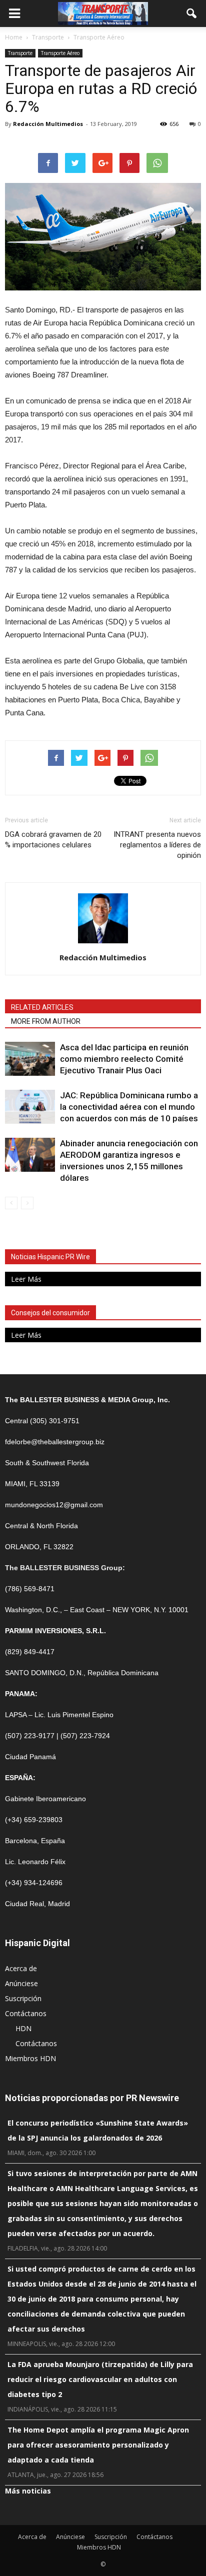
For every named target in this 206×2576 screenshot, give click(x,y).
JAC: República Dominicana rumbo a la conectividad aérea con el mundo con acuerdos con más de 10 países (129, 1107)
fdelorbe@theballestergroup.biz (55, 1442)
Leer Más (26, 1279)
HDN (23, 2028)
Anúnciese (21, 1983)
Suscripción (23, 1998)
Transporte (20, 53)
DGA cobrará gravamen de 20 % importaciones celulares (53, 840)
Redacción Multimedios (48, 124)
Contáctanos (26, 2013)
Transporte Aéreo (60, 53)
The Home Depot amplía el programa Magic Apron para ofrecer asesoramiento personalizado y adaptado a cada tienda (98, 2445)
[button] (192, 13)
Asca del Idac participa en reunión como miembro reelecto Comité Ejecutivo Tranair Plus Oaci (124, 1059)
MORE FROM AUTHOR (46, 1021)
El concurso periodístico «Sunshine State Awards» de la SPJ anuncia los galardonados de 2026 (98, 2130)
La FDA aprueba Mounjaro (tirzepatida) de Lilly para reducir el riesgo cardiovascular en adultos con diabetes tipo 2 (100, 2379)
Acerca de (21, 1968)
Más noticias (28, 2491)
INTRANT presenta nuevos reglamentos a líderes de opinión (157, 845)
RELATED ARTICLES (42, 1007)
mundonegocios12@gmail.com (54, 1505)
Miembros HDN (30, 2058)
